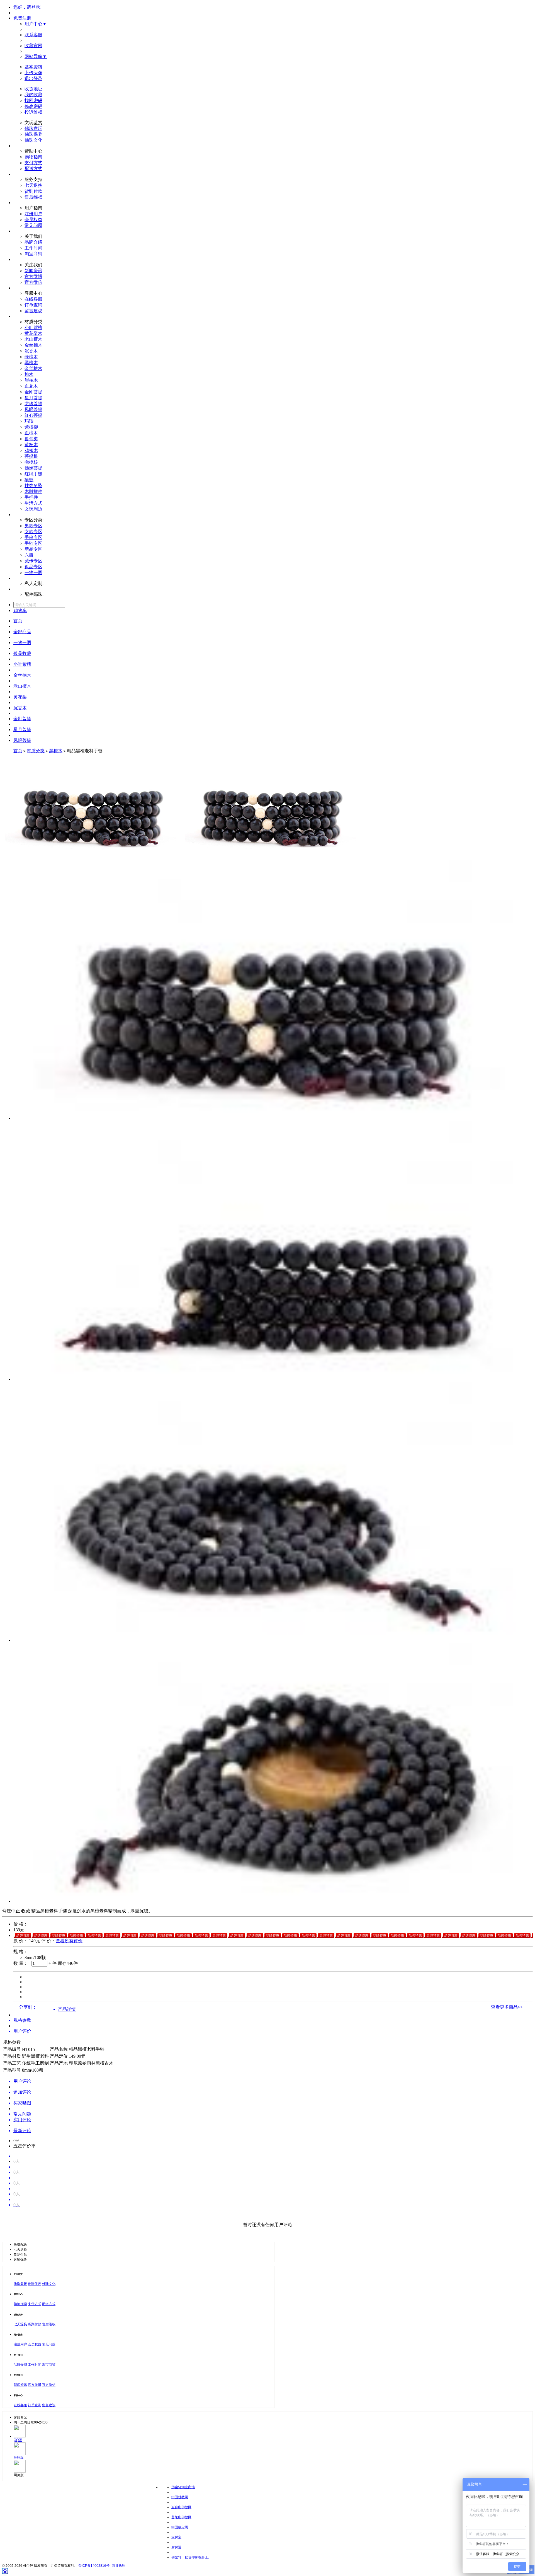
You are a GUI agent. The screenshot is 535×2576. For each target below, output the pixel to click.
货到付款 (33, 191)
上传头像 (33, 73)
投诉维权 (33, 112)
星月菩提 (33, 398)
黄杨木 (31, 445)
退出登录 (33, 78)
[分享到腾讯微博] (40, 2007)
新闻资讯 (33, 271)
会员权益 (33, 220)
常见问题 (33, 225)
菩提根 (31, 456)
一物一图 (33, 573)
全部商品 (22, 632)
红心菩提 (33, 415)
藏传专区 (33, 561)
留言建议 (33, 311)
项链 (29, 480)
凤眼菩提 (33, 409)
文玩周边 (33, 509)
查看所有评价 (69, 1941)
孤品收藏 (22, 653)
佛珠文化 (33, 140)
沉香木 (31, 351)
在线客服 (33, 299)
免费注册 (22, 18)
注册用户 (33, 214)
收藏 (26, 1911)
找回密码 (33, 101)
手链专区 (33, 543)
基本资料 (33, 67)
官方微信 (33, 282)
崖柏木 (31, 380)
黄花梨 (20, 697)
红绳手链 (33, 474)
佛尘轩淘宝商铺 (183, 2487)
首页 (18, 621)
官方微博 (33, 276)
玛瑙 (29, 421)
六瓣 (29, 555)
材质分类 (36, 751)
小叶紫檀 (33, 327)
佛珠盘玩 (33, 128)
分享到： (28, 2007)
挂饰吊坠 (33, 486)
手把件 (31, 497)
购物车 (20, 610)
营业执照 (119, 2566)
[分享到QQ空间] (37, 2007)
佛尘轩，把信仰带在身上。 (191, 2557)
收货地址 (33, 89)
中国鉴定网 (180, 2527)
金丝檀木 (33, 368)
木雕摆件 (33, 491)
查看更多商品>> (507, 2007)
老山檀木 (33, 339)
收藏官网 (33, 46)
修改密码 (33, 106)
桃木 (29, 374)
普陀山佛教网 (181, 2517)
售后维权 (33, 197)
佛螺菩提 (33, 468)
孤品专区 (33, 567)
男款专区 (33, 526)
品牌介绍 (33, 242)
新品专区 (33, 549)
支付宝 (176, 2537)
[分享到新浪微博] (39, 2007)
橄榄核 (31, 462)
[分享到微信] (42, 2007)
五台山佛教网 (181, 2507)
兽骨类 (31, 439)
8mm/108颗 (35, 1957)
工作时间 (33, 248)
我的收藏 (33, 95)
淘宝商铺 (33, 254)
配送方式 (33, 169)
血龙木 (31, 386)
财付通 (176, 2547)
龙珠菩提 (33, 404)
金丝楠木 (33, 345)
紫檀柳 (31, 427)
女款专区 (33, 532)
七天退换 (33, 185)
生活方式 (33, 503)
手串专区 (33, 537)
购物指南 (33, 157)
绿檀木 (31, 357)
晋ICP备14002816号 (94, 2566)
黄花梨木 (33, 333)
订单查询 (33, 305)
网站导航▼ (36, 56)
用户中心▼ (36, 24)
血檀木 (31, 433)
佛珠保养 (33, 134)
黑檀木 (31, 363)
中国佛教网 (180, 2497)
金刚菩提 (33, 392)
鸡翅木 (31, 450)
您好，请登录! (27, 7)
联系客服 (33, 35)
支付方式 (33, 163)
